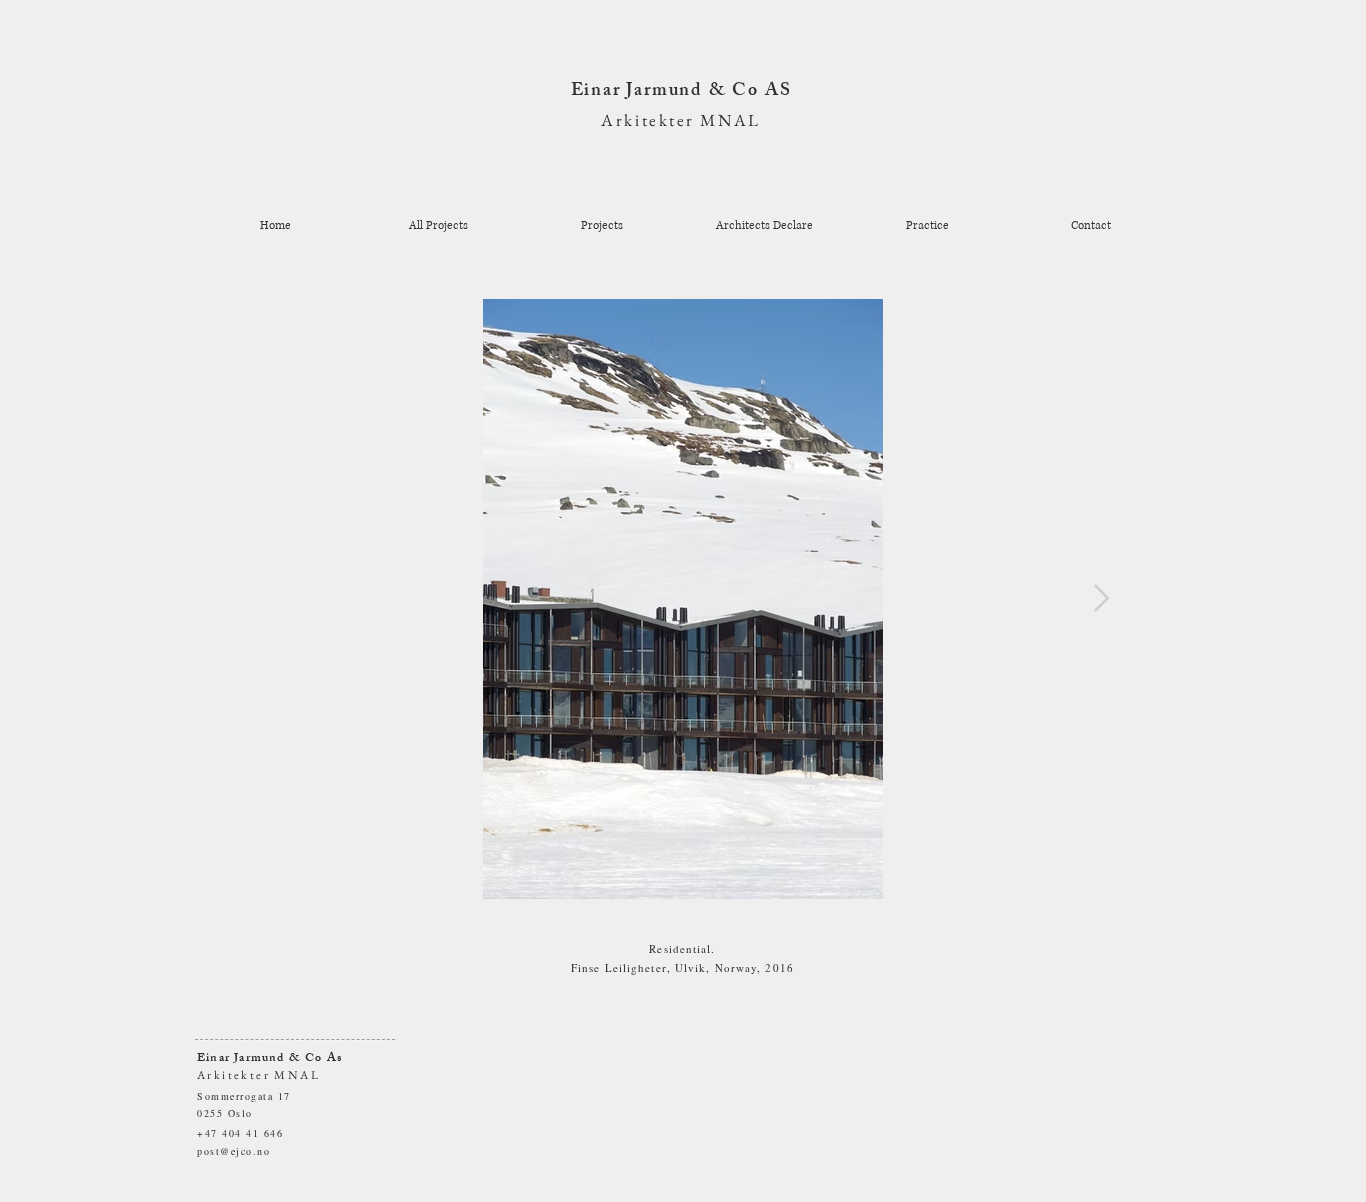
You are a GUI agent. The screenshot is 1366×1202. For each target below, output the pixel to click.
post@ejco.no (233, 1151)
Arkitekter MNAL (680, 120)
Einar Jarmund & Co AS (681, 92)
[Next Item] (1101, 599)
